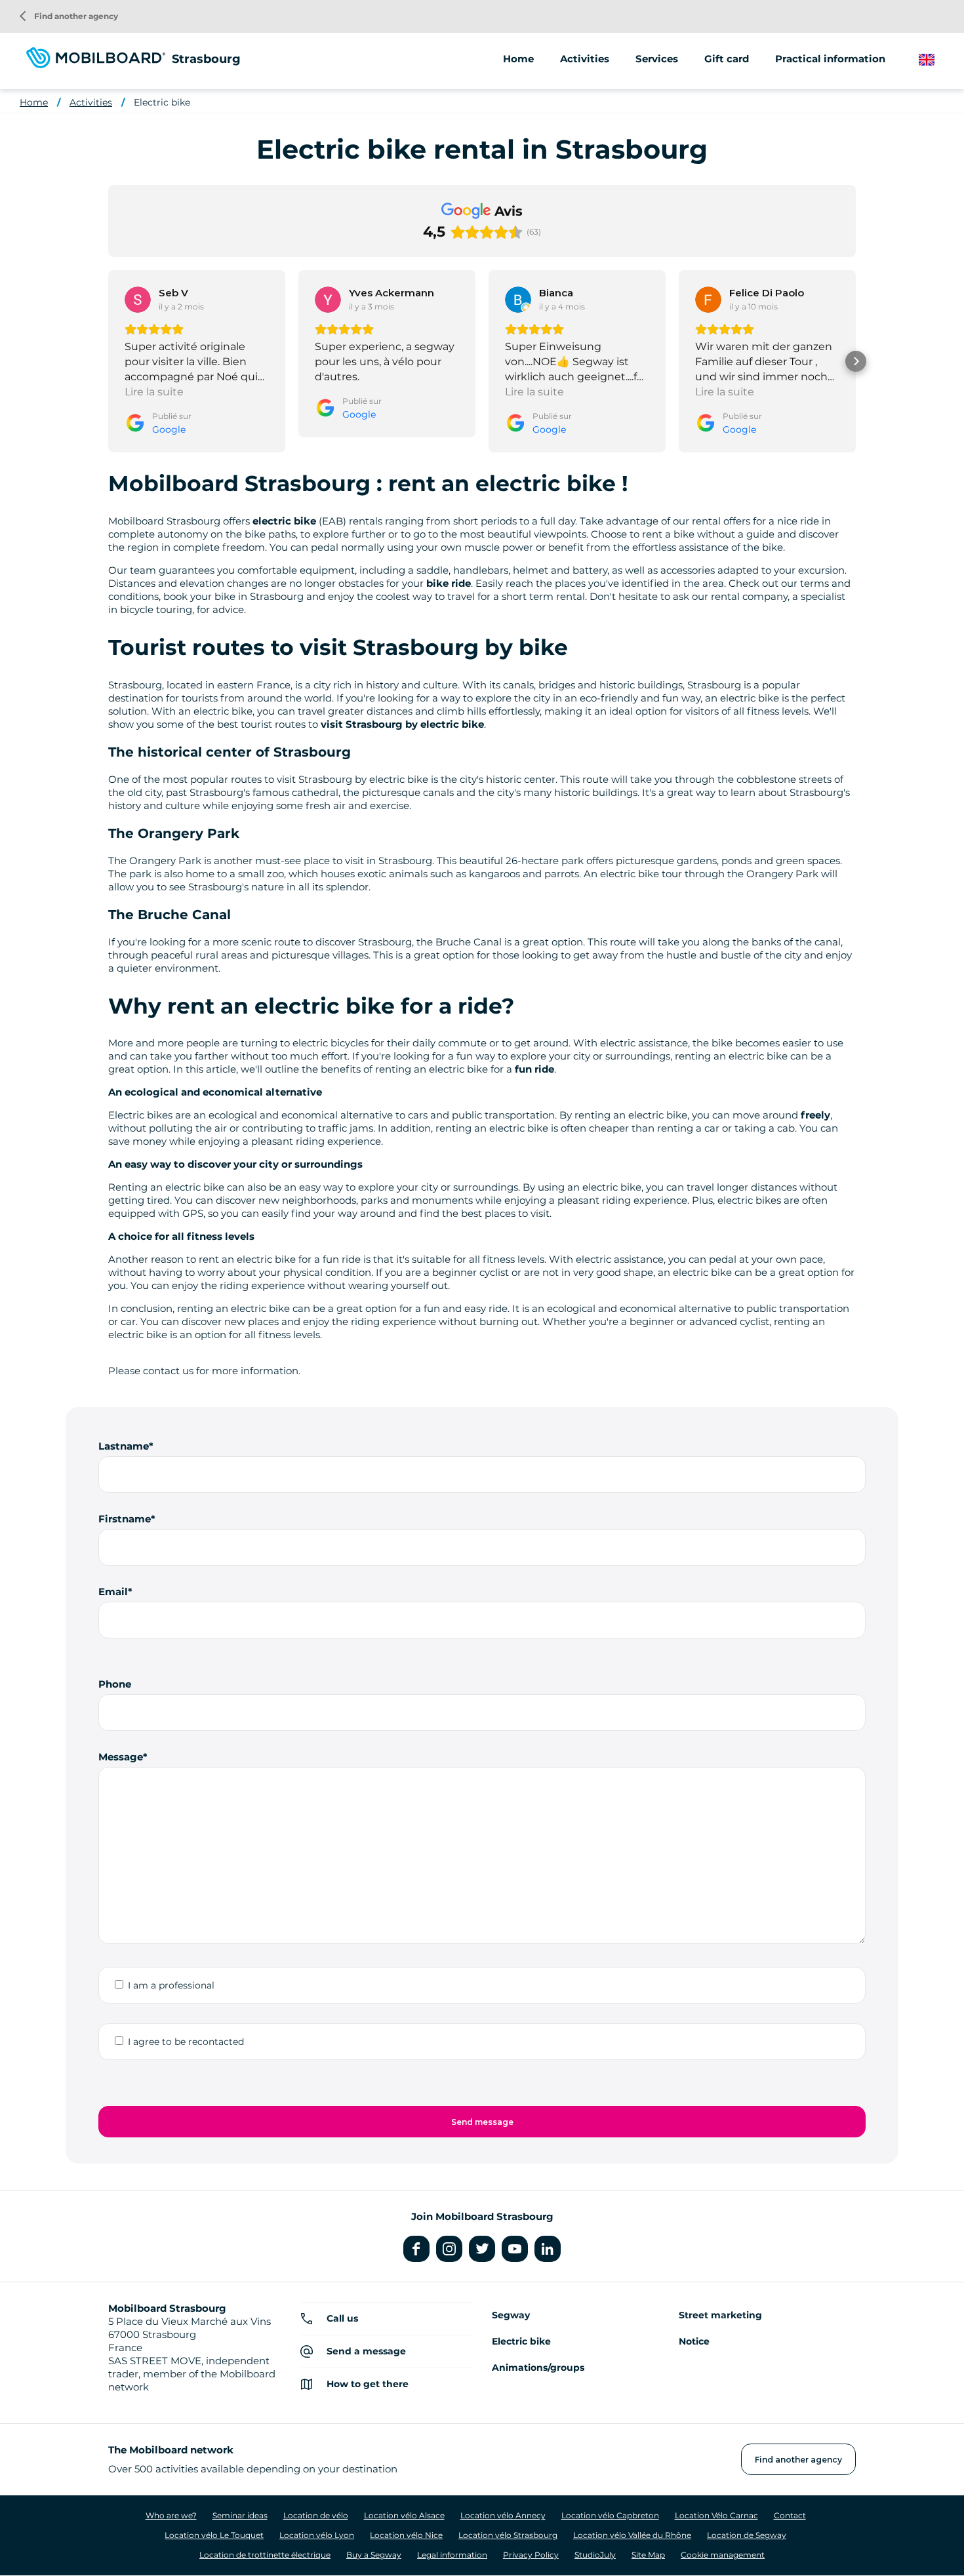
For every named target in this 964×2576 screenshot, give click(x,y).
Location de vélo (316, 2515)
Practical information (830, 59)
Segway (511, 2315)
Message (121, 1757)
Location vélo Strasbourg (508, 2535)
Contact (790, 2515)
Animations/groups (538, 2368)
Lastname (124, 1446)
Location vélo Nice (406, 2535)
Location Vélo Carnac (716, 2515)
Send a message (366, 2351)
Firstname (125, 1519)
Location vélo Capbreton (610, 2515)
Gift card (727, 59)
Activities (91, 102)
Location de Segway (747, 2535)
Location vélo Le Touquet (214, 2535)
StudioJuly (595, 2555)
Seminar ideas (240, 2515)
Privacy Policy (531, 2555)
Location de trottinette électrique (265, 2555)
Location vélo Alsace (404, 2515)
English (937, 60)
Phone (115, 1684)
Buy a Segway (374, 2555)
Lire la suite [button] (154, 392)
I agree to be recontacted (186, 2042)
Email (113, 1592)
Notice (694, 2341)
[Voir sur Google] (138, 300)
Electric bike (162, 102)
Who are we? (171, 2515)
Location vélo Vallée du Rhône (632, 2535)
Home (518, 59)
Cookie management (723, 2555)
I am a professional (171, 1985)
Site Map (648, 2555)
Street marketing (720, 2315)
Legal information (452, 2555)
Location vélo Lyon (317, 2535)
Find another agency (69, 16)
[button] (108, 361)
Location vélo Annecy (503, 2515)
